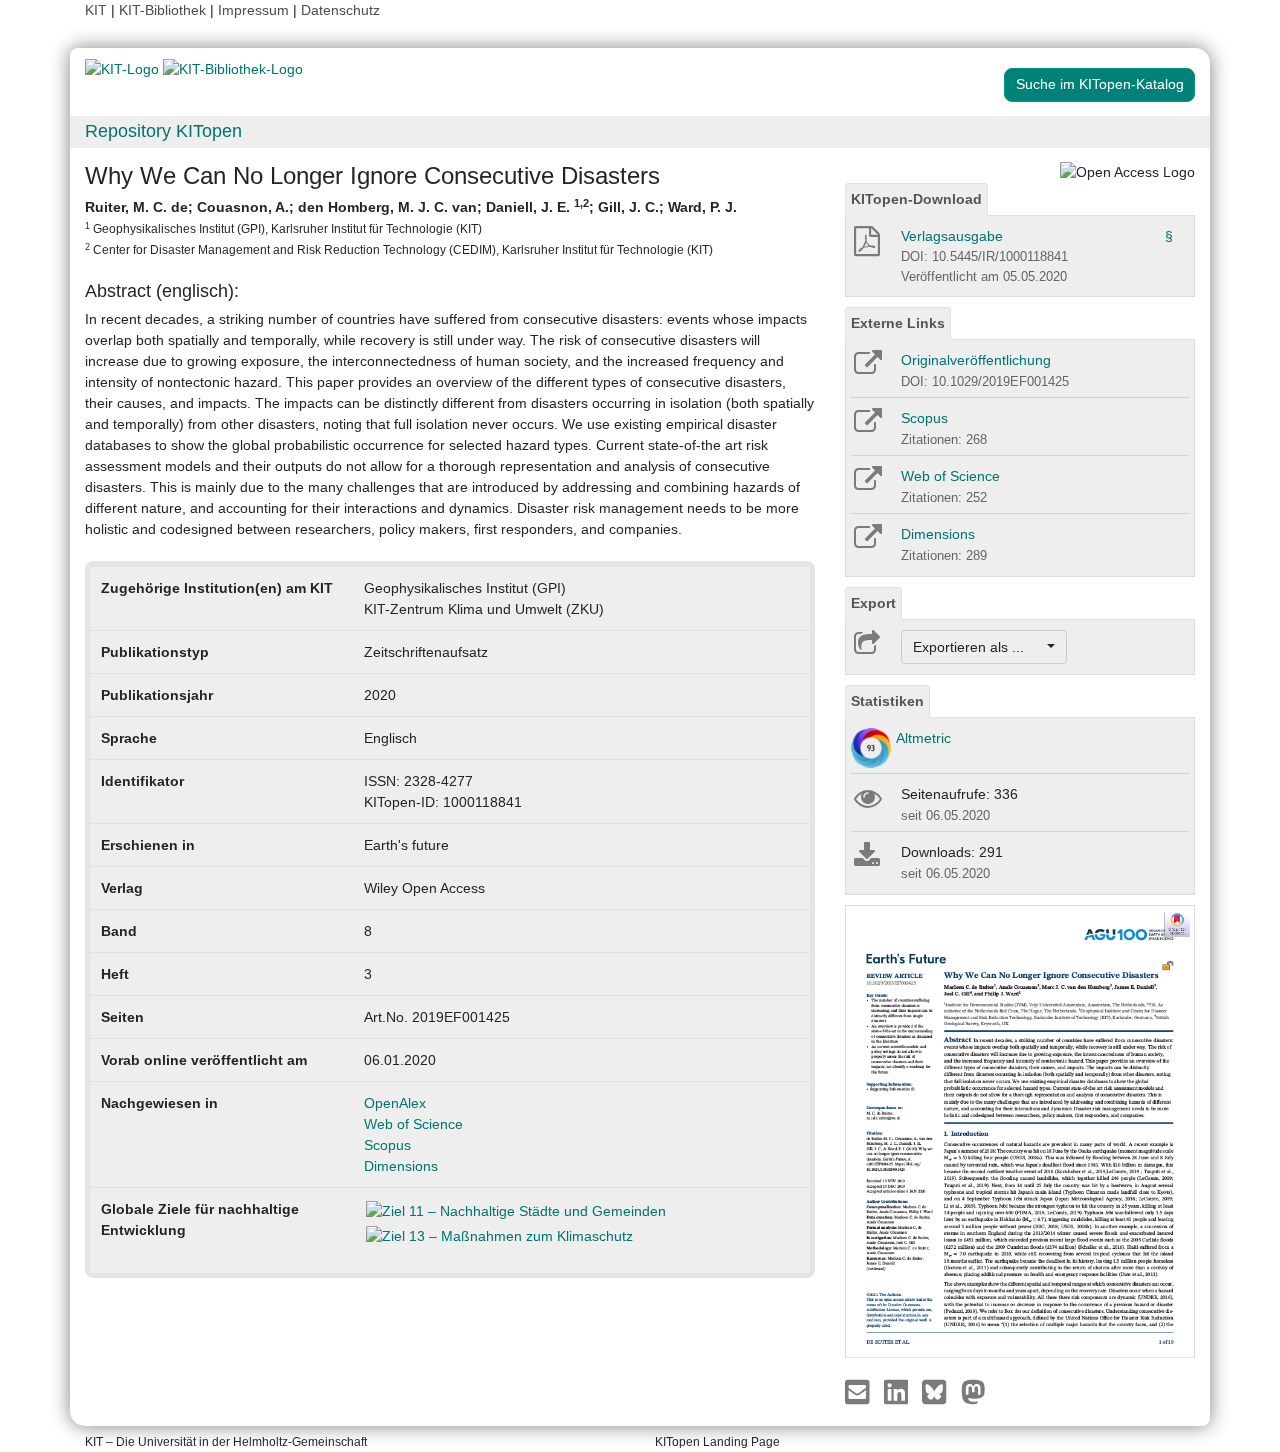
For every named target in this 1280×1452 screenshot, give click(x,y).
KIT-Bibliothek (164, 10)
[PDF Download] (865, 247)
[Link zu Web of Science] (866, 485)
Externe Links (898, 323)
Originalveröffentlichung (976, 360)
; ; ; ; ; (411, 226)
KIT (96, 10)
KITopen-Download (916, 199)
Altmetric (923, 738)
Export (873, 603)
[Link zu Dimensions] (866, 543)
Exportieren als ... (978, 647)
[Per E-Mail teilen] (859, 1390)
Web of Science (413, 1124)
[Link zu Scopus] (866, 427)
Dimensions (401, 1166)
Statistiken (887, 701)
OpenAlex (395, 1103)
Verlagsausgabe (952, 236)
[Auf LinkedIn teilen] (898, 1390)
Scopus (387, 1145)
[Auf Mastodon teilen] (973, 1390)
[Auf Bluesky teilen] (939, 1390)
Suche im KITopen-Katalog (1100, 84)
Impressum (253, 10)
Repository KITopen (163, 131)
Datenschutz (340, 10)
